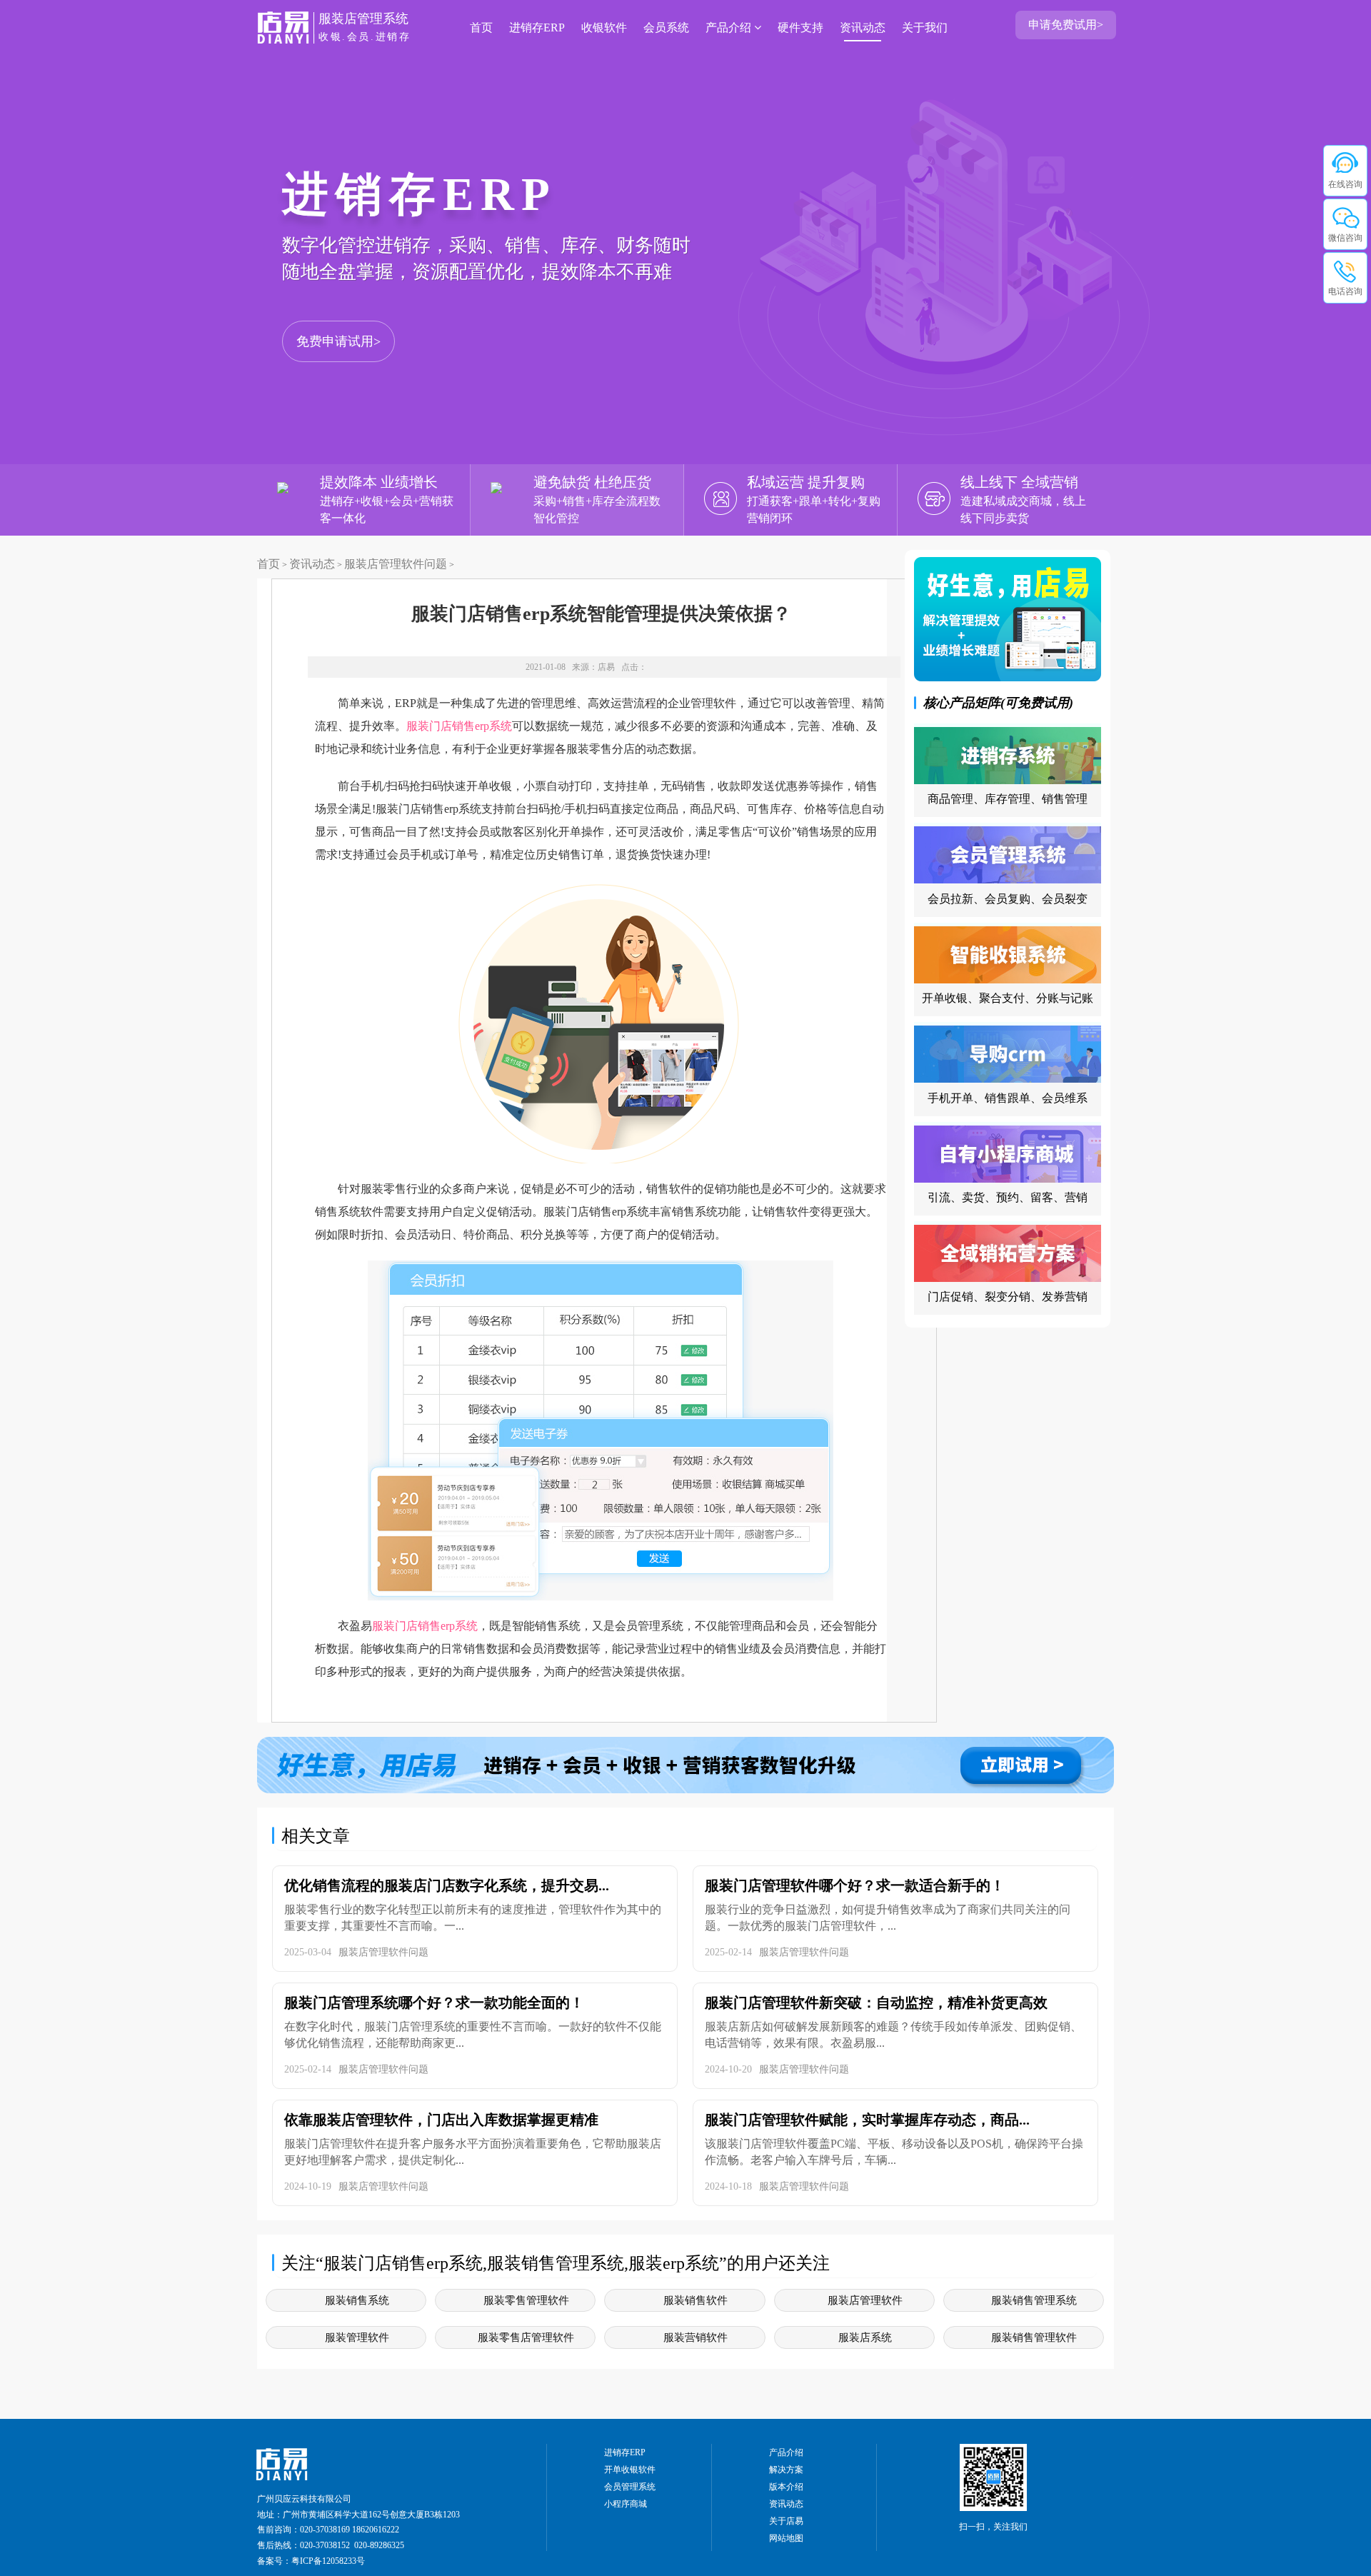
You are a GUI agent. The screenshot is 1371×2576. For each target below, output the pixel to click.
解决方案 (786, 2470)
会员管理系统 (630, 2487)
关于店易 (786, 2521)
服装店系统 (865, 2337)
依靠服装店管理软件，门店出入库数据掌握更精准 (441, 2120)
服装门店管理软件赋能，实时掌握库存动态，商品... (867, 2120)
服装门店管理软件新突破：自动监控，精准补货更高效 (876, 2003)
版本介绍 (786, 2487)
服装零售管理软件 (526, 2300)
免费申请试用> (338, 341)
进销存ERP (537, 27)
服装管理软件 (357, 2337)
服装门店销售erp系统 (459, 726)
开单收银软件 (630, 2470)
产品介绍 (730, 27)
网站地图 (786, 2538)
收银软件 (604, 27)
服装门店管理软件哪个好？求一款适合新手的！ (855, 1885)
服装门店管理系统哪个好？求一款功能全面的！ (434, 2003)
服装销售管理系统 (1034, 2300)
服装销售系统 (357, 2300)
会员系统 (666, 27)
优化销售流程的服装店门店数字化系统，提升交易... (447, 1885)
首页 (481, 27)
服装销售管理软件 (1034, 2337)
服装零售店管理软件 (526, 2337)
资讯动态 (863, 27)
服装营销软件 (695, 2337)
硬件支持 (800, 27)
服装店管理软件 (865, 2300)
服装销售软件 (695, 2300)
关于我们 (925, 27)
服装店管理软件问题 (396, 564)
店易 (606, 667)
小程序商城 (626, 2504)
